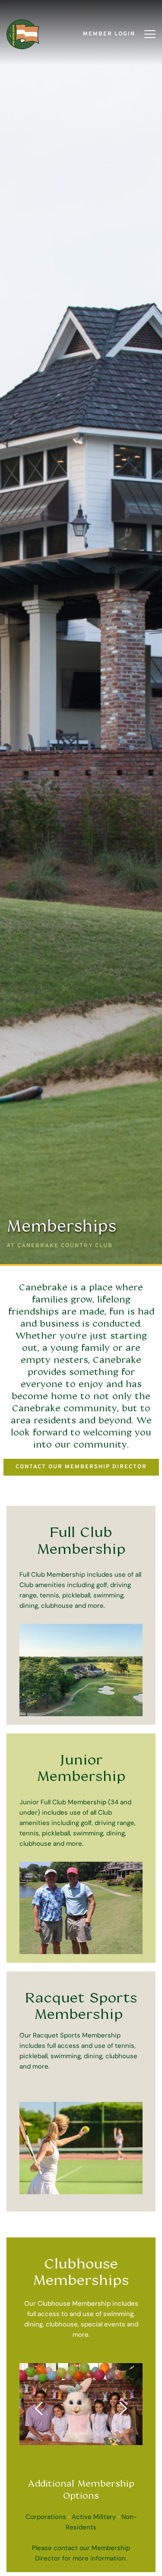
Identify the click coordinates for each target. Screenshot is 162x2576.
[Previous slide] (39, 2408)
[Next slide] (123, 2408)
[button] (150, 34)
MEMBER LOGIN (109, 34)
